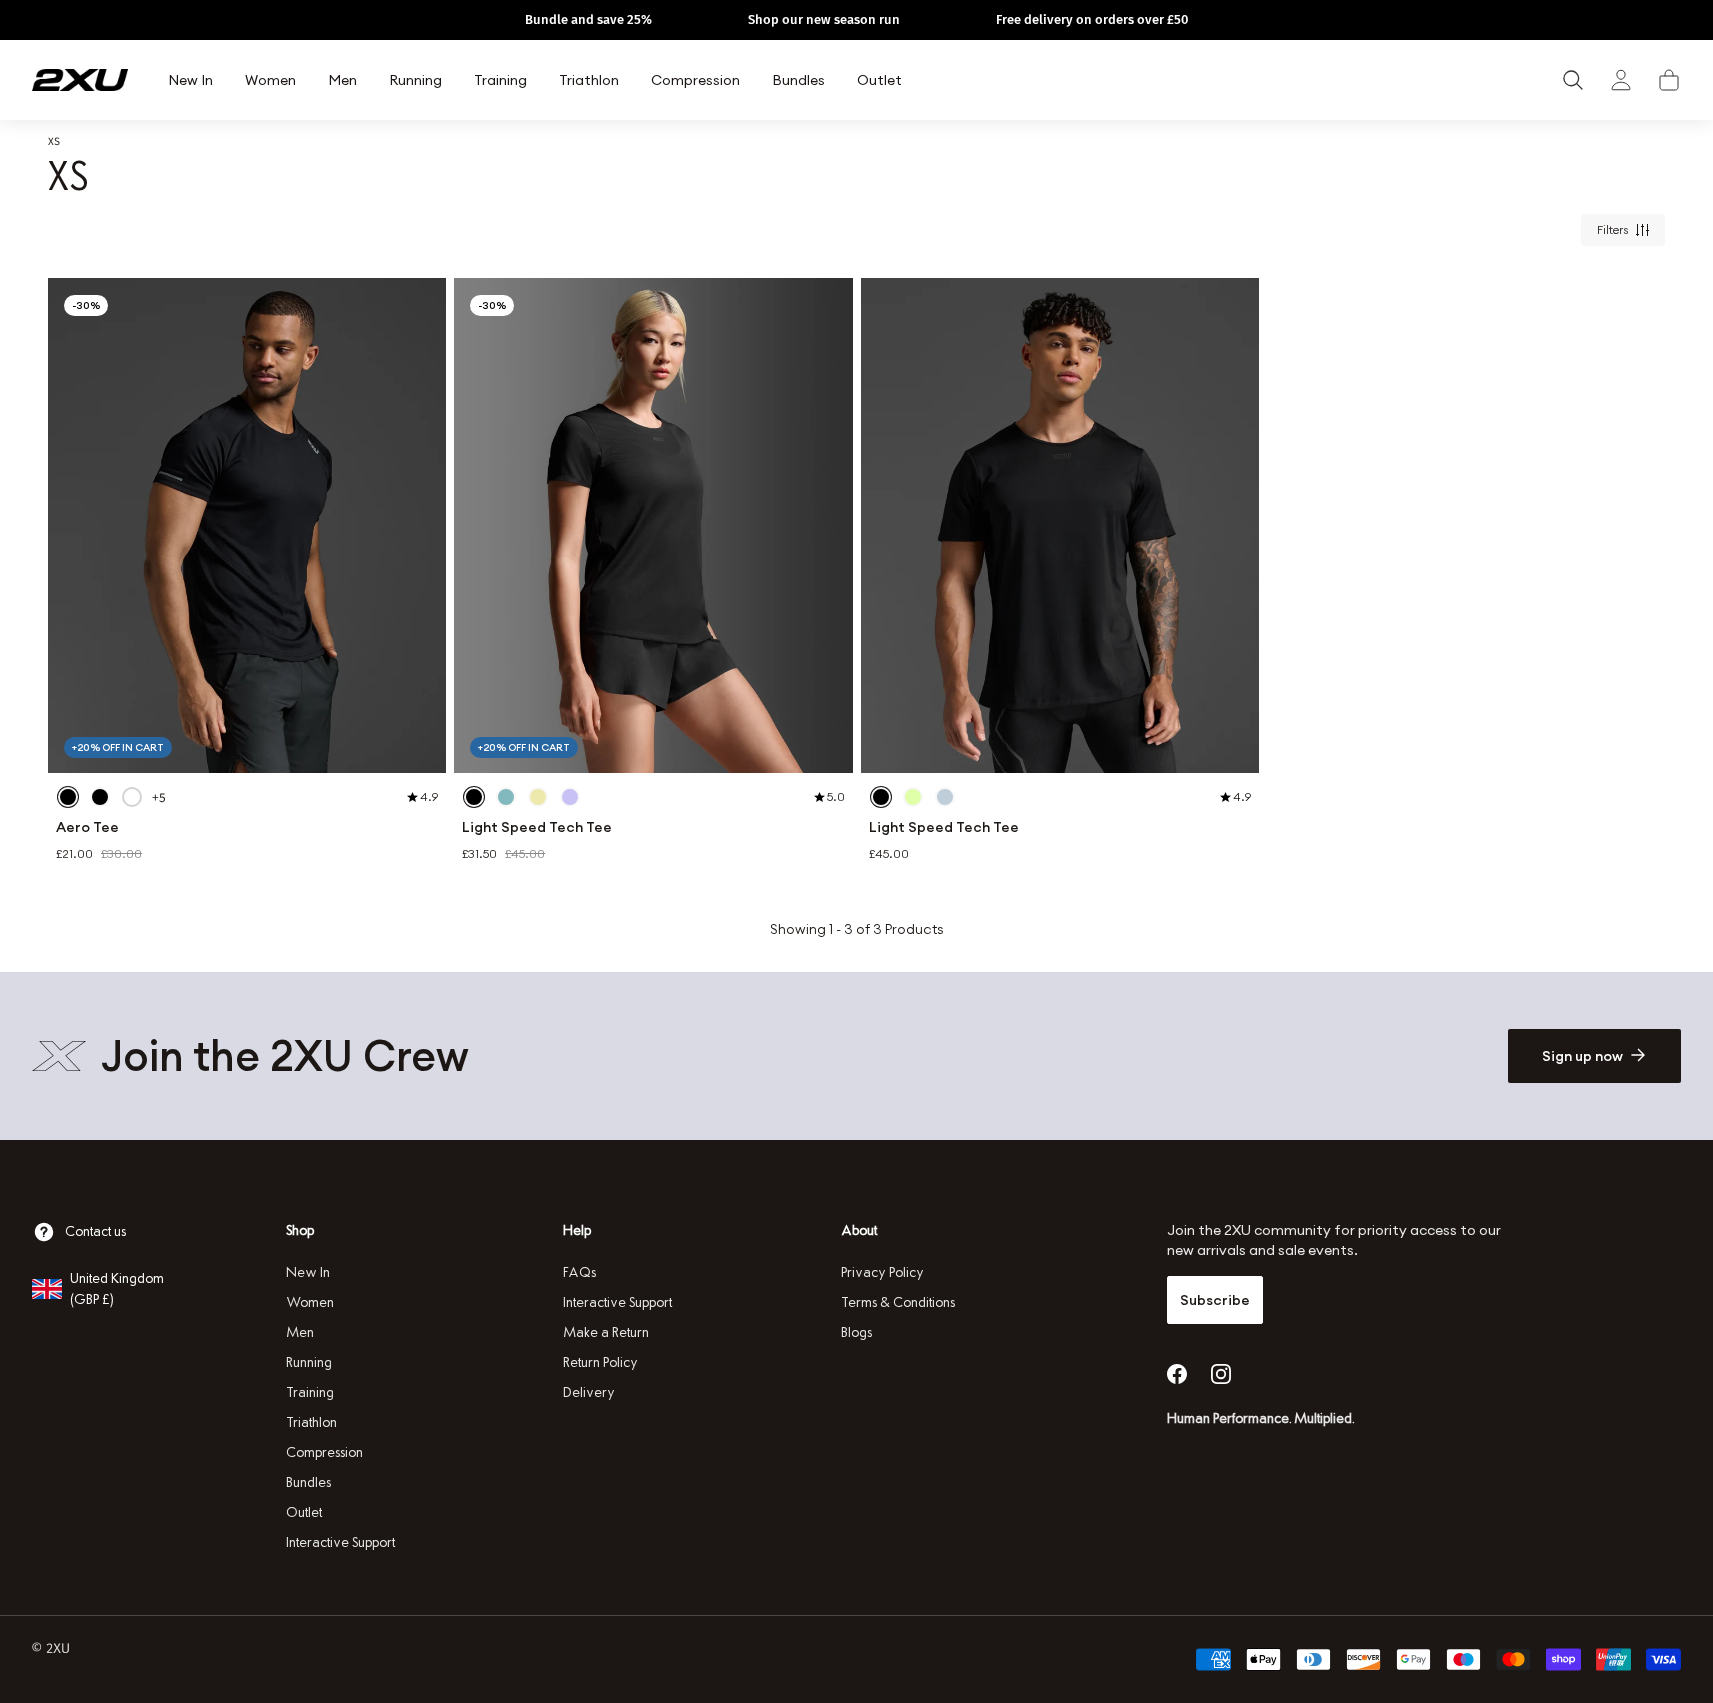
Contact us (95, 1231)
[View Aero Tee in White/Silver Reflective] (132, 797)
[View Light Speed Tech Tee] (653, 525)
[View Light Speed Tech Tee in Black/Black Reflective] (474, 797)
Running (309, 1362)
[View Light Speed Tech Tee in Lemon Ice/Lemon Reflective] (538, 797)
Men (300, 1332)
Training (310, 1392)
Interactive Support (340, 1542)
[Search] (1573, 80)
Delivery (589, 1392)
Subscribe (1215, 1300)
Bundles (308, 1482)
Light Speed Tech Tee (537, 827)
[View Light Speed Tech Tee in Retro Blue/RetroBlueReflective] (506, 797)
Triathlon (311, 1422)
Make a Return (606, 1332)
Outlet (304, 1512)
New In (308, 1272)
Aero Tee (87, 827)
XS (54, 141)
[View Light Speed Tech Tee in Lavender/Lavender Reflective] (570, 797)
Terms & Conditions (898, 1302)
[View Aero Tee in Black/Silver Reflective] (68, 797)
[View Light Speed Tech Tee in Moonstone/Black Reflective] (945, 797)
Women (310, 1302)
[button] (1669, 80)
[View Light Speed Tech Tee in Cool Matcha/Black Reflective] (913, 797)
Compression (324, 1452)
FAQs (579, 1272)
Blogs (856, 1332)
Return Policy (600, 1362)
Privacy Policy (882, 1272)
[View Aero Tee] (247, 525)
